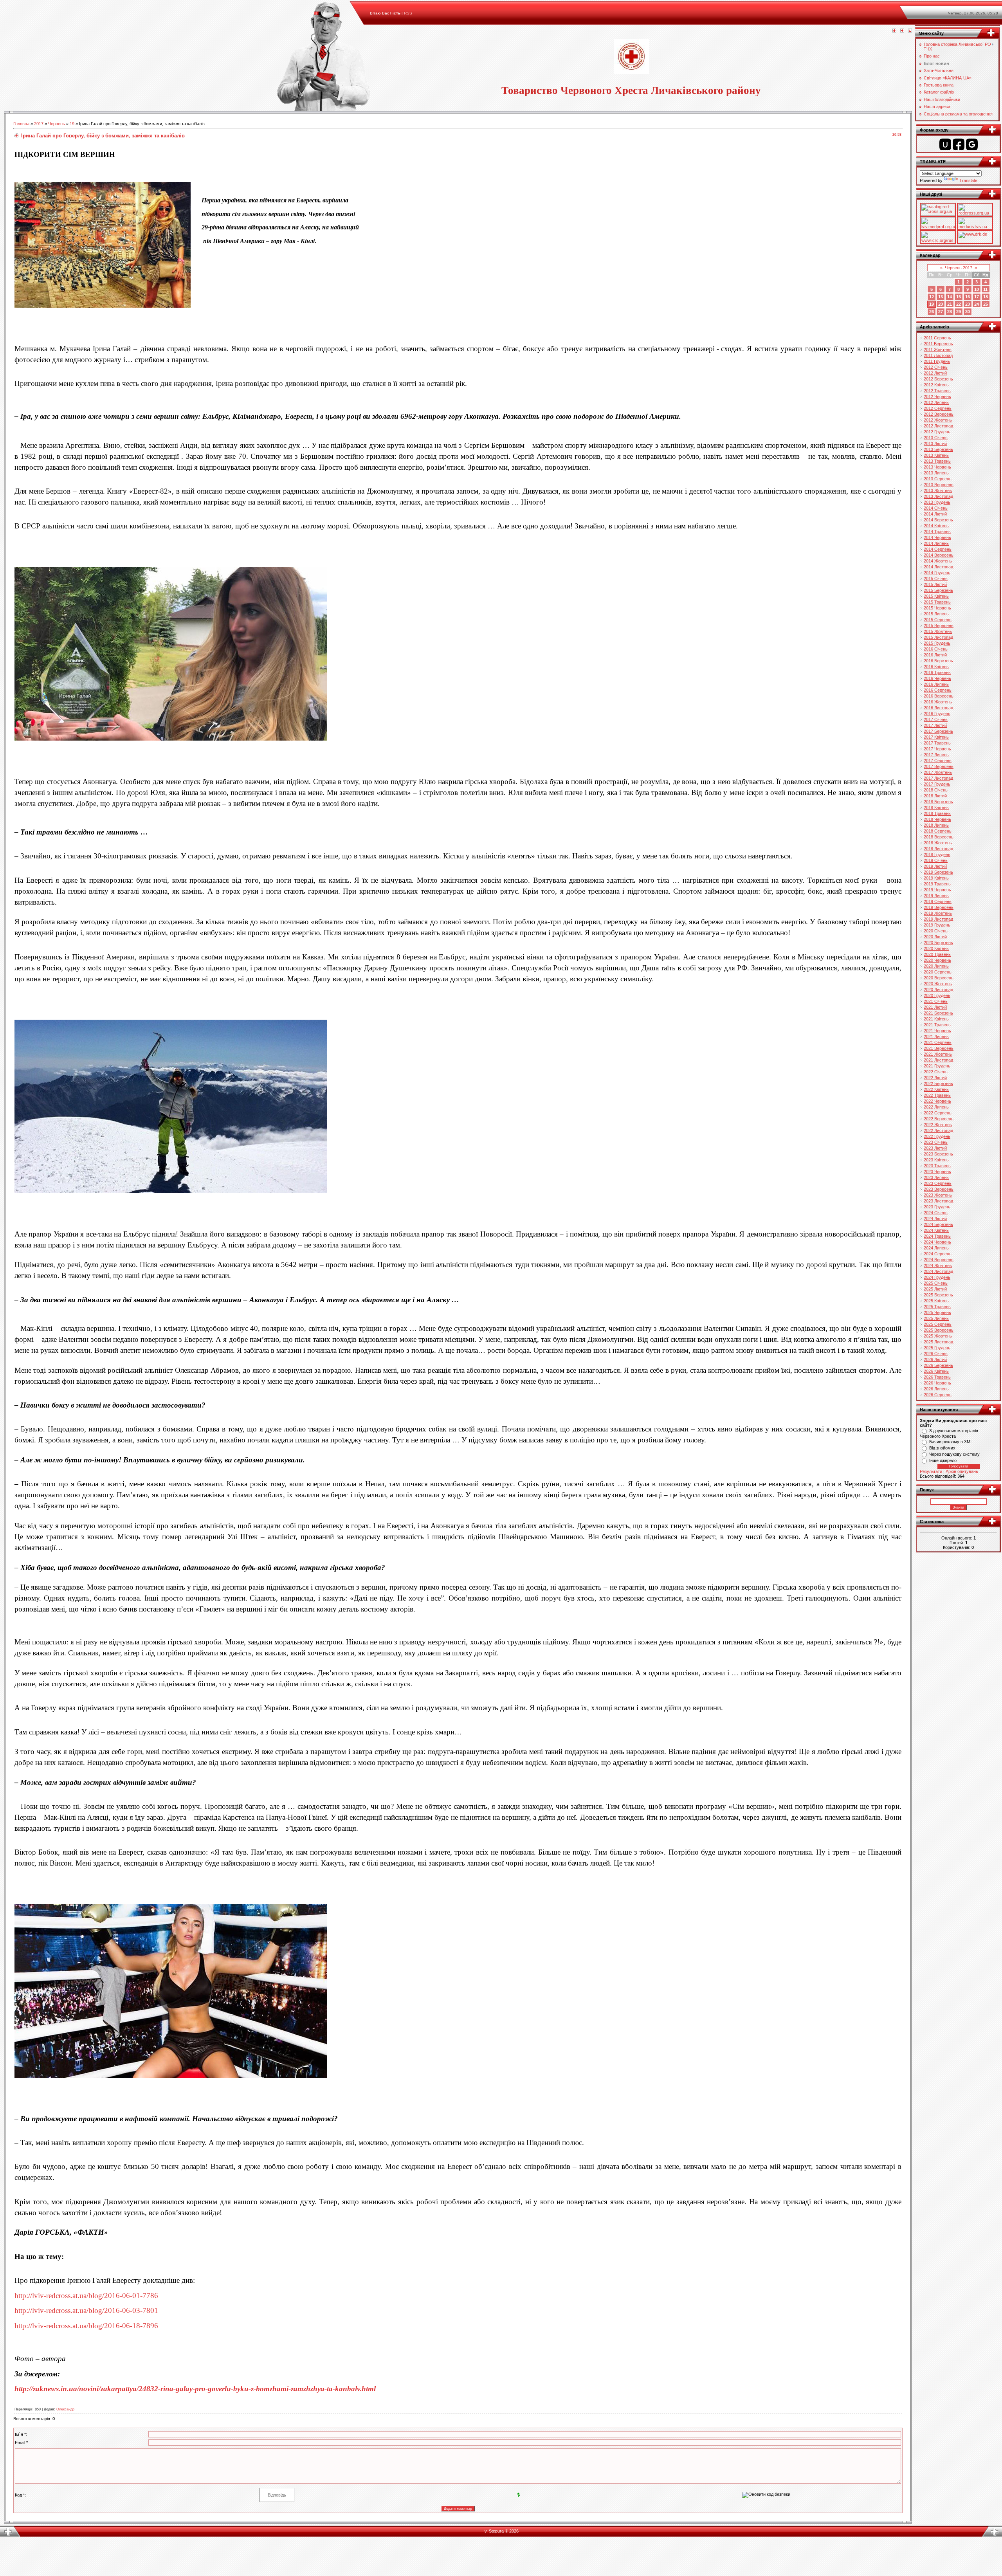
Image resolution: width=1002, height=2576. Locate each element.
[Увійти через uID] (945, 144)
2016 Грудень (937, 714)
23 (968, 304)
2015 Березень (938, 590)
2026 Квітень (936, 1371)
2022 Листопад (938, 1130)
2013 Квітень (936, 455)
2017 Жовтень (938, 772)
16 (968, 297)
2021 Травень (937, 1025)
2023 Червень (937, 1172)
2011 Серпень (937, 338)
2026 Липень (936, 1389)
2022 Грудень (937, 1136)
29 (959, 312)
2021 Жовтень (938, 1054)
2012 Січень (936, 367)
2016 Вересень (939, 696)
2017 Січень (936, 719)
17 (977, 297)
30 (968, 312)
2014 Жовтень (938, 561)
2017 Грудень (937, 784)
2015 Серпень (938, 620)
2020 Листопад (938, 990)
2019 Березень (938, 872)
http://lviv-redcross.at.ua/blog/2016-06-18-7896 (86, 2326)
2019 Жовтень (938, 913)
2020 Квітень (936, 948)
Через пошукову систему (954, 1454)
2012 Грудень (937, 432)
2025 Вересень (939, 1330)
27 (941, 312)
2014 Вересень (939, 555)
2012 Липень (936, 402)
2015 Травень (937, 602)
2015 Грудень (937, 643)
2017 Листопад (938, 778)
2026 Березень (938, 1365)
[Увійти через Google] (972, 144)
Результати (931, 1471)
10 (977, 289)
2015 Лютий (935, 584)
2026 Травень (937, 1377)
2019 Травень (937, 884)
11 (985, 289)
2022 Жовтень (938, 1125)
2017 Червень (937, 749)
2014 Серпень (938, 549)
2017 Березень (938, 731)
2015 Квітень (936, 596)
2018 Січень (936, 790)
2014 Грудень (937, 573)
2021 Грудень (937, 1066)
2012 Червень (937, 397)
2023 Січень (936, 1142)
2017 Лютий (935, 725)
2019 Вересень (939, 907)
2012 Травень (937, 391)
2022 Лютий (935, 1078)
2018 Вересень (939, 837)
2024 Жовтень (938, 1265)
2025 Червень (937, 1312)
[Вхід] (910, 31)
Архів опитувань (962, 1471)
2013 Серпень (938, 479)
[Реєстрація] (902, 31)
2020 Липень (936, 966)
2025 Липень (936, 1318)
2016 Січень (936, 649)
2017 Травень (937, 743)
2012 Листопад (938, 426)
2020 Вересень (939, 978)
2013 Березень (938, 449)
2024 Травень (937, 1236)
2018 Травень (937, 813)
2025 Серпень (938, 1324)
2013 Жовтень (938, 490)
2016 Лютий (935, 655)
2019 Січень (936, 860)
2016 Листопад (938, 708)
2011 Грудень (937, 361)
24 (977, 304)
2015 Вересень (939, 626)
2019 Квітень (936, 878)
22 (959, 304)
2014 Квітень (936, 526)
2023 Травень (937, 1166)
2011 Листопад (938, 355)
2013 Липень (936, 473)
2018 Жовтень (938, 843)
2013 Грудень (937, 502)
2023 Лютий (935, 1148)
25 (986, 304)
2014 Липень (936, 543)
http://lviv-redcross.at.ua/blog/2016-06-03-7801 (86, 2310)
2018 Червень (937, 819)
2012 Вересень (939, 414)
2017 (39, 124)
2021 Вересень (939, 1048)
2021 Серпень (938, 1042)
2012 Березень (938, 379)
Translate (968, 180)
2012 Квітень (936, 385)
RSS (408, 13)
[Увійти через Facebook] (959, 144)
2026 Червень (937, 1383)
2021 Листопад (938, 1060)
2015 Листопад (938, 637)
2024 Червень (937, 1242)
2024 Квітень (936, 1230)
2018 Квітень (936, 808)
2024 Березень (938, 1224)
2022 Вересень (939, 1119)
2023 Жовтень (938, 1195)
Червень (57, 124)
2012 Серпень (938, 408)
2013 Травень (937, 461)
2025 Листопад (938, 1342)
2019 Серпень (938, 901)
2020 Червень (937, 960)
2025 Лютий (935, 1289)
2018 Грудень (937, 854)
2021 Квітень (936, 1019)
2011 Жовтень (938, 350)
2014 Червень (937, 537)
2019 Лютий (935, 866)
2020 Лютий (935, 937)
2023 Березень (938, 1154)
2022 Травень (937, 1095)
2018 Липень (936, 825)
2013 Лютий (935, 443)
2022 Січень (936, 1072)
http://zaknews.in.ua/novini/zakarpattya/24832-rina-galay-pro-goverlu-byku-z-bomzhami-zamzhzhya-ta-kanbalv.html (195, 2389)
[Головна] (894, 31)
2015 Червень (937, 608)
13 (941, 297)
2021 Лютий (935, 1007)
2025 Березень (938, 1295)
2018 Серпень (938, 831)
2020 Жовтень (938, 984)
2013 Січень (936, 438)
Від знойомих (942, 1448)
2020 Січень (936, 931)
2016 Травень (937, 672)
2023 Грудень (937, 1207)
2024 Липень (936, 1248)
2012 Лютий (935, 373)
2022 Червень (937, 1101)
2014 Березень (938, 520)
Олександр (65, 2409)
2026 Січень (936, 1354)
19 (72, 124)
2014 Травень (937, 532)
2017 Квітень (936, 737)
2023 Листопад (938, 1201)
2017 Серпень (938, 761)
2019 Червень (937, 890)
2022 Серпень (938, 1113)
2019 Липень (936, 896)
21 (950, 304)
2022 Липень (936, 1107)
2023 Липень (936, 1177)
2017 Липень (936, 755)
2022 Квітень (936, 1089)
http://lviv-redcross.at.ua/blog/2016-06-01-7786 (86, 2296)
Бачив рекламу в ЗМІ (950, 1442)
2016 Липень (936, 684)
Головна (21, 124)
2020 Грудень (937, 995)
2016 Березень (938, 661)
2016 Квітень (936, 667)
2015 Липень (936, 614)
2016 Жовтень (938, 702)
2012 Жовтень (938, 420)
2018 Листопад (938, 849)
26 (932, 312)
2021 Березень (938, 1013)
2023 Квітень (936, 1160)
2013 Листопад (938, 496)
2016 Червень (937, 678)
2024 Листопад (938, 1271)
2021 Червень (937, 1031)
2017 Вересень (939, 766)
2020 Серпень (938, 972)
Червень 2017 (959, 268)
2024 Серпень (938, 1254)
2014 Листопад (938, 567)
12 (932, 297)
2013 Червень (937, 467)
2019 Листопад (938, 919)
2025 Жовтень (938, 1336)
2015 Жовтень (938, 631)
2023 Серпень (938, 1183)
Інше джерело (943, 1460)
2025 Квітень (936, 1301)
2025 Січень (936, 1283)
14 (950, 297)
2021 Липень (936, 1037)
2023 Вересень (939, 1189)
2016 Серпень (938, 690)
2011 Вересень (938, 344)
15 (959, 297)
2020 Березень (938, 943)
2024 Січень (936, 1213)
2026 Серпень (938, 1395)
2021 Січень (936, 1001)
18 (986, 297)
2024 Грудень (937, 1277)
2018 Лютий (935, 796)
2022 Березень (938, 1083)
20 (941, 304)
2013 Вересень (939, 485)
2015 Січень (936, 579)
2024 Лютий (935, 1219)
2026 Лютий (935, 1359)
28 (950, 312)
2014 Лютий (935, 514)
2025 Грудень (937, 1348)
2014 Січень (936, 508)
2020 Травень (937, 954)
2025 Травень (937, 1307)
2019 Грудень (937, 925)
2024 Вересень (939, 1260)
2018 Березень (938, 802)
